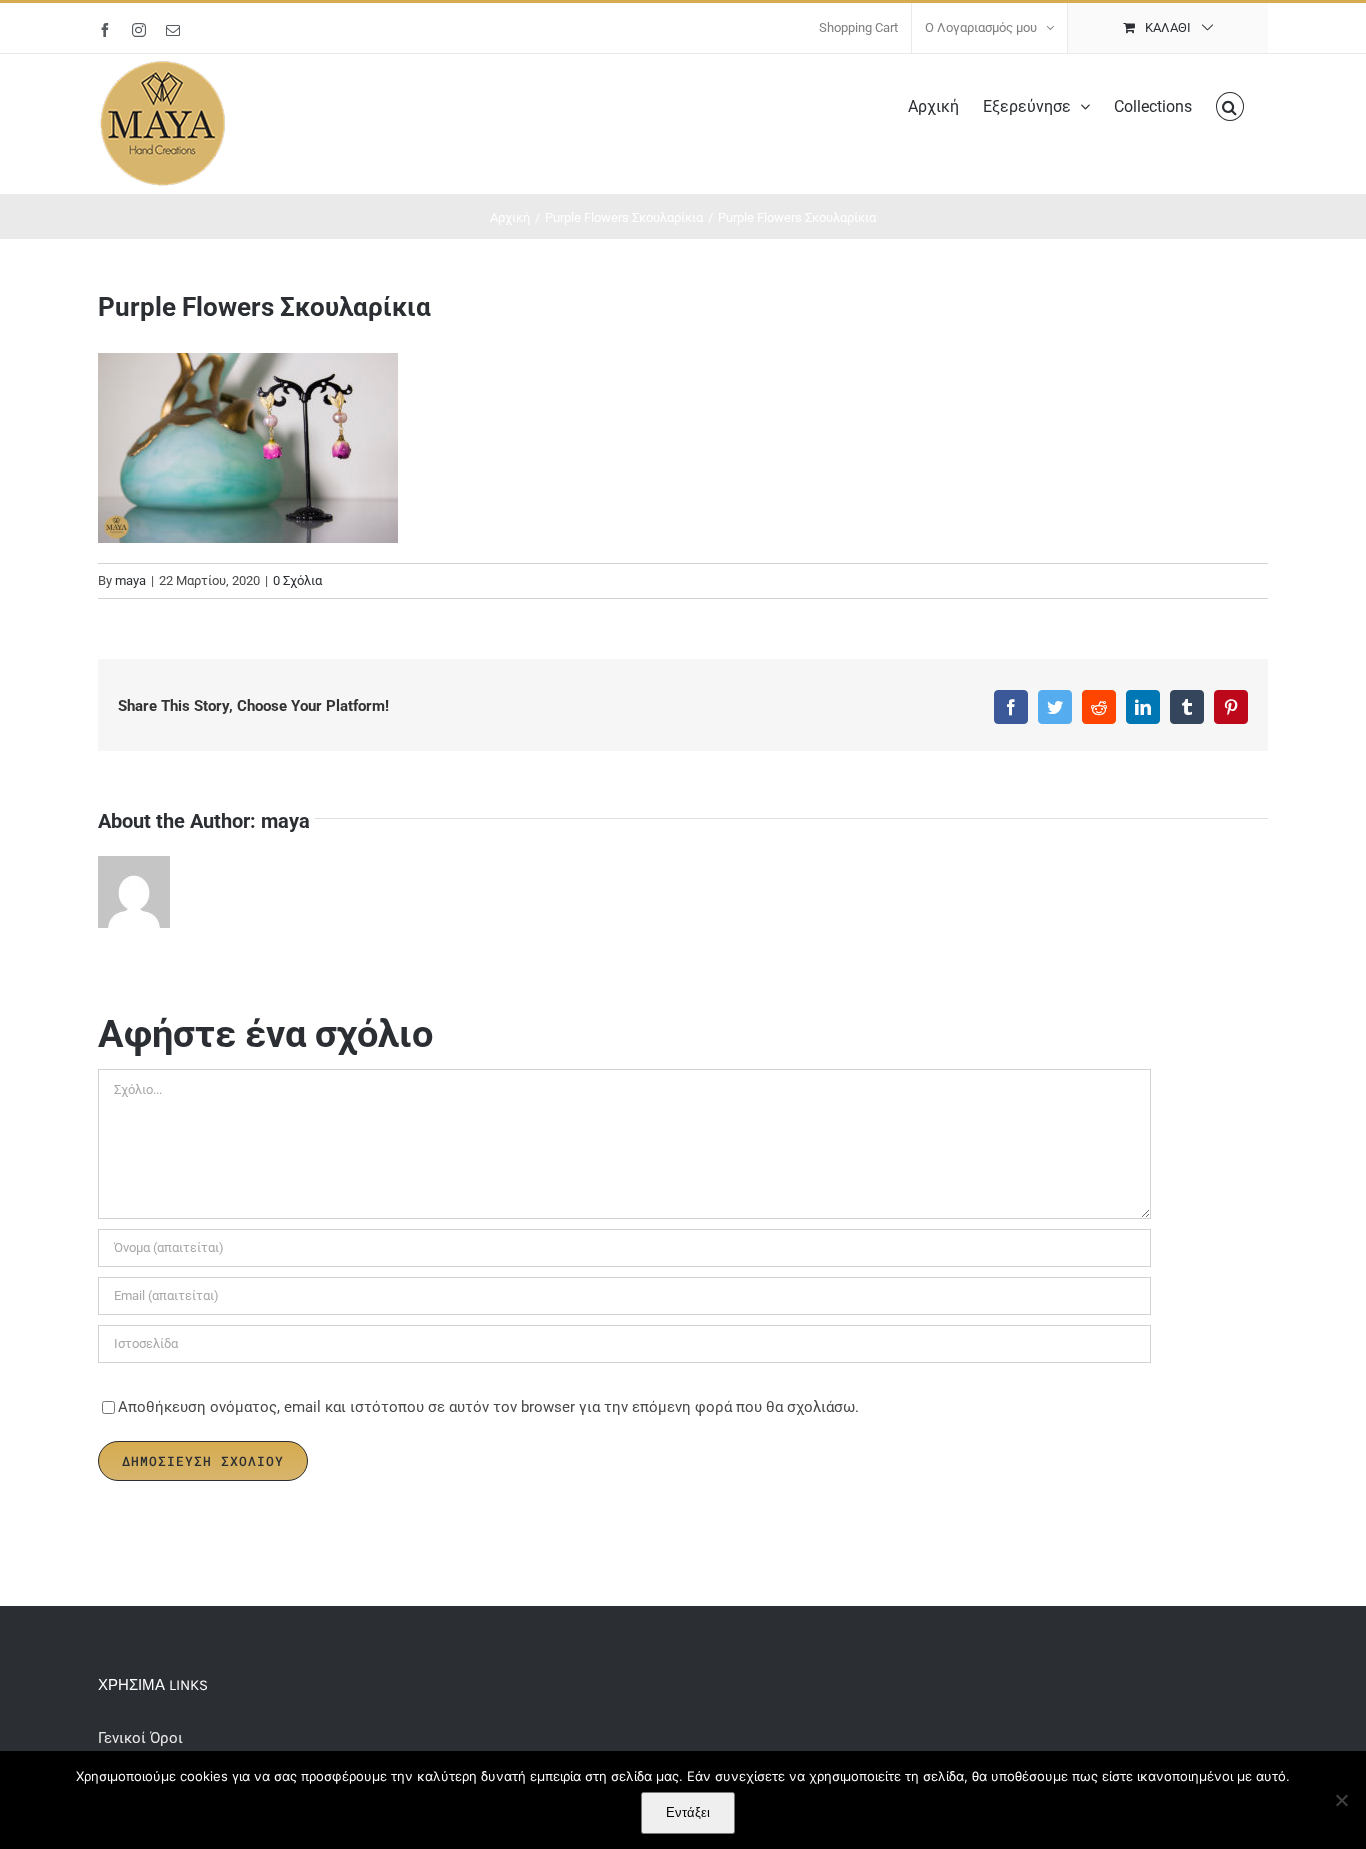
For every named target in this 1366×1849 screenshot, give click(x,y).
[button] (1230, 105)
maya (130, 580)
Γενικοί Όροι (142, 1738)
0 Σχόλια (297, 580)
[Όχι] (1341, 1800)
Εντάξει (688, 1812)
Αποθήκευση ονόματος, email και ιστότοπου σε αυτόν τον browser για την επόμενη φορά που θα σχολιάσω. (488, 1407)
